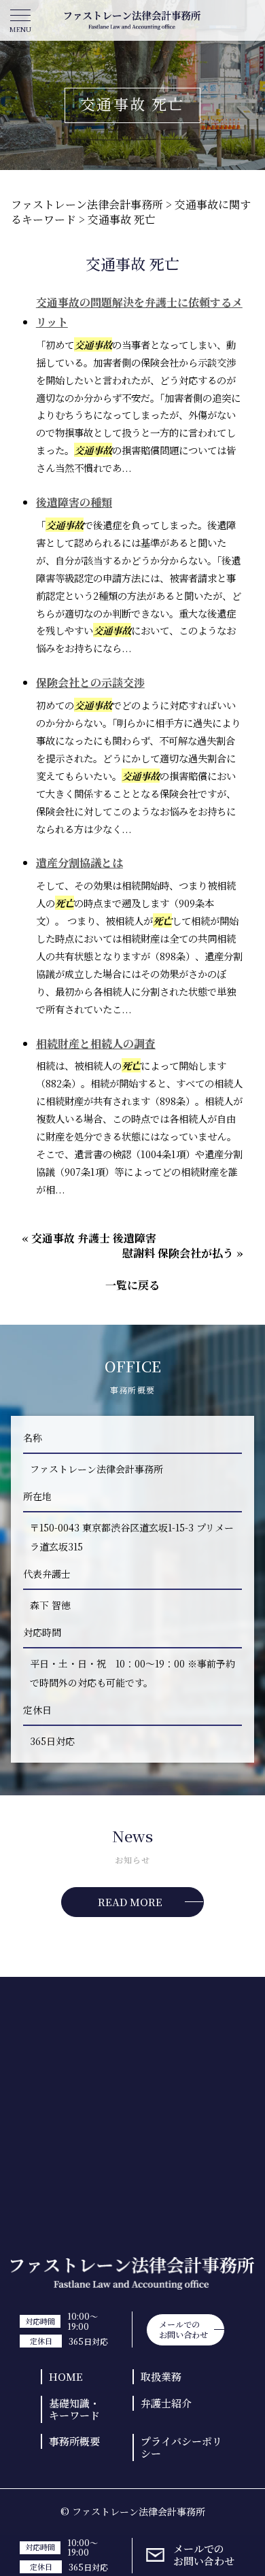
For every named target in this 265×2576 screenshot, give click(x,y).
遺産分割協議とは (79, 863)
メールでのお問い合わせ (204, 2555)
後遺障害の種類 (74, 502)
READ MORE (130, 1902)
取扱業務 (161, 2376)
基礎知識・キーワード (74, 2409)
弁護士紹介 (166, 2403)
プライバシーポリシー (181, 2447)
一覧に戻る (132, 1285)
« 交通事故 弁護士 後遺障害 (89, 1238)
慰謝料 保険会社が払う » (183, 1253)
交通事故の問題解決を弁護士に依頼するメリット (139, 312)
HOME (66, 2376)
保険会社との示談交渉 (90, 682)
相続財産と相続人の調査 (96, 1044)
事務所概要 (74, 2441)
